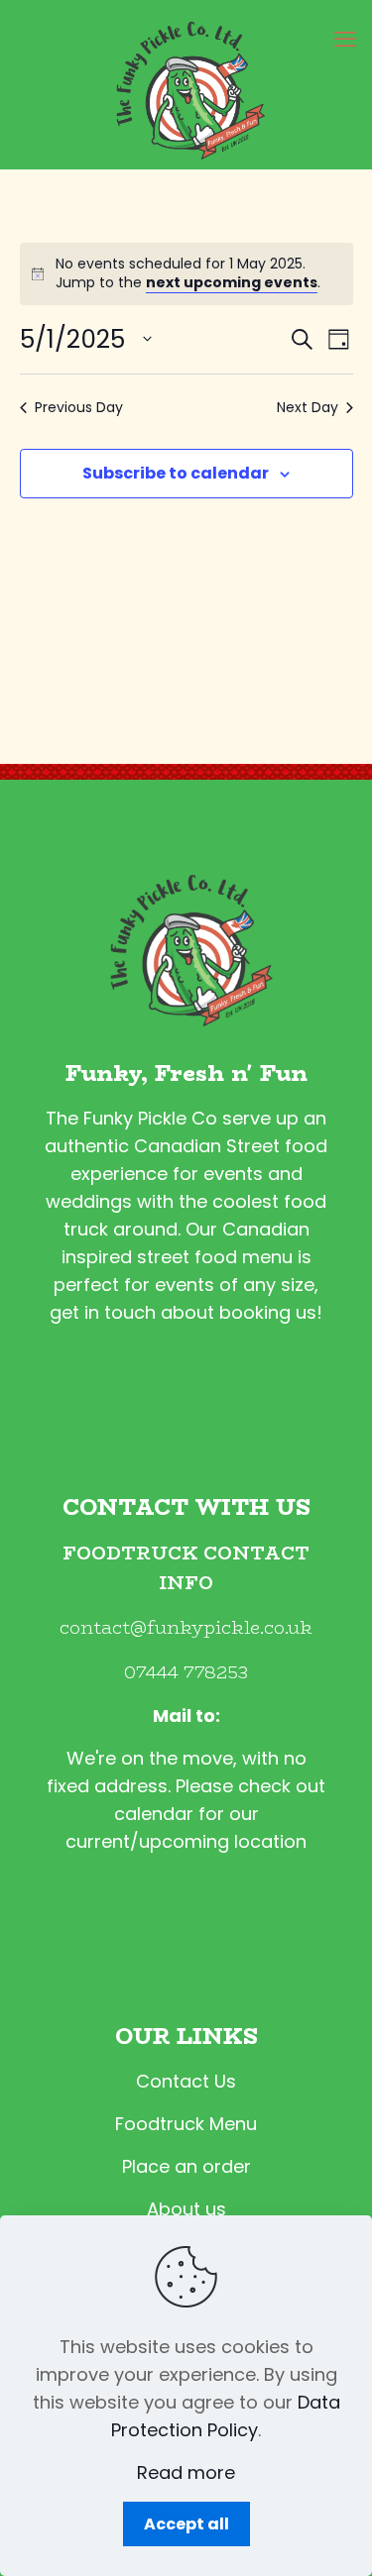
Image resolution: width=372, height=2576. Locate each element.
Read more (186, 2472)
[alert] (186, 274)
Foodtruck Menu (186, 2124)
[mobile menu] (345, 40)
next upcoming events (232, 282)
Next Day (308, 408)
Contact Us (186, 2081)
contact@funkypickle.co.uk (186, 1628)
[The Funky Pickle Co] (186, 84)
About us (186, 2209)
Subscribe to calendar (176, 473)
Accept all (186, 2524)
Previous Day (79, 408)
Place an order (186, 2166)
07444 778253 (186, 1672)
